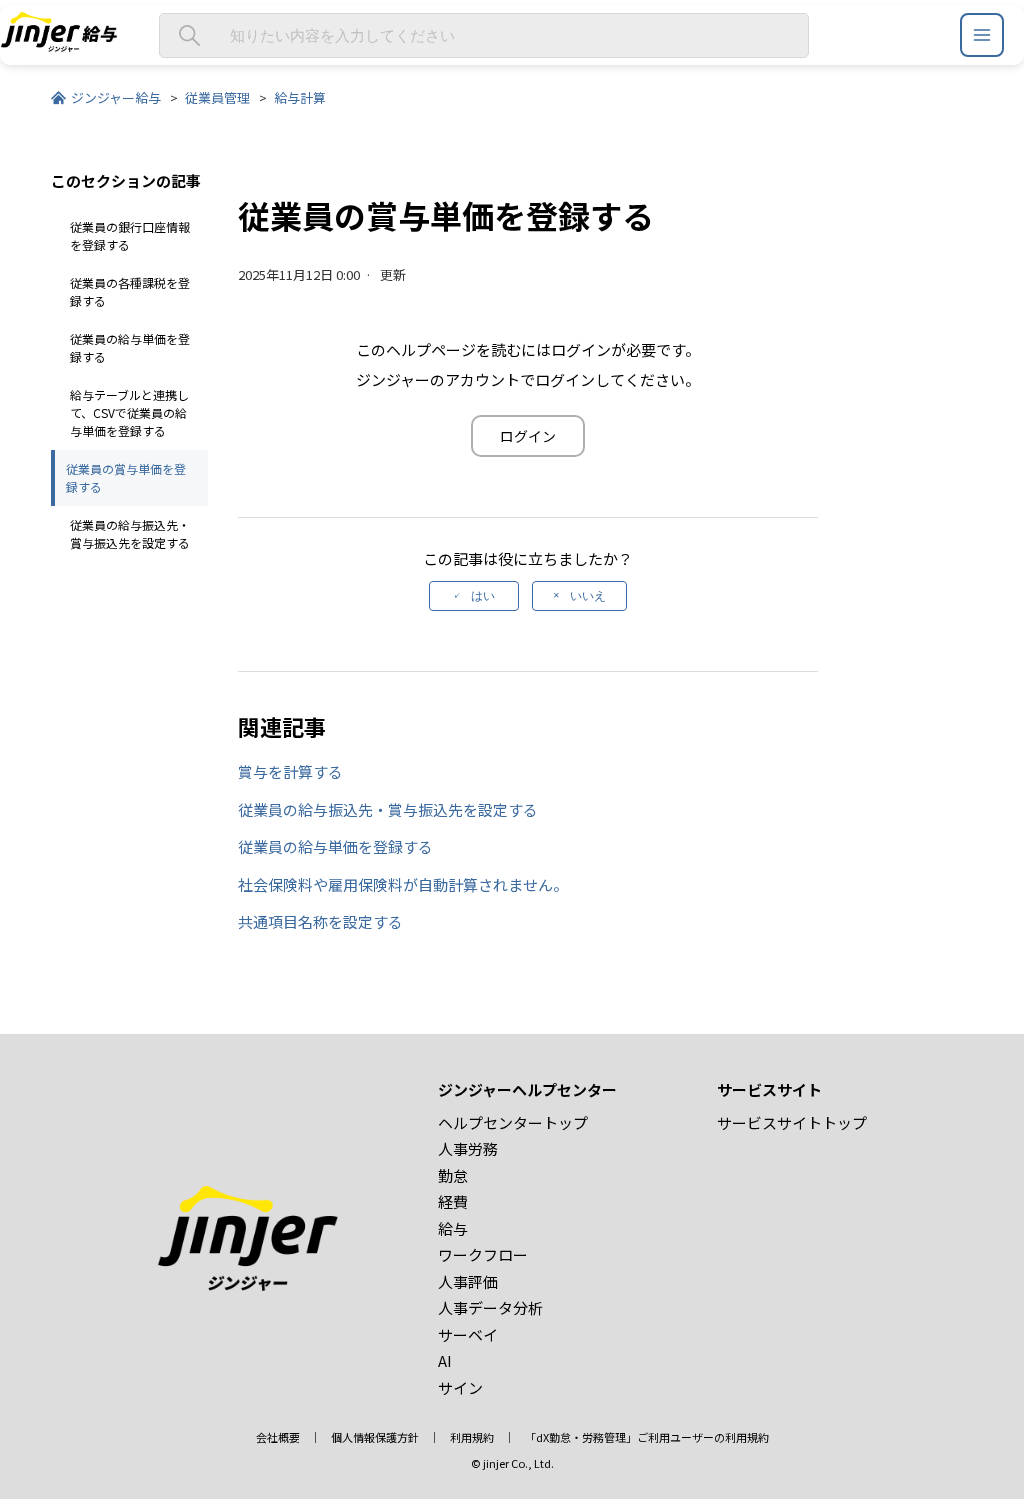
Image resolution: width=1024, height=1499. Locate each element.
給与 (453, 1228)
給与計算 (300, 97)
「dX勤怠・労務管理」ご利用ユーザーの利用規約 (647, 1437)
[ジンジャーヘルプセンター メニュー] (982, 35)
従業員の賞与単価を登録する (126, 477)
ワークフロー (483, 1254)
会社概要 (278, 1437)
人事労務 (468, 1148)
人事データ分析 (490, 1307)
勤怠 (453, 1175)
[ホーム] (59, 45)
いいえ (588, 596)
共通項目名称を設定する (320, 921)
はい (483, 596)
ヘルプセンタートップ (513, 1122)
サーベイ (468, 1334)
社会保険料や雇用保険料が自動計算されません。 (403, 884)
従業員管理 (217, 97)
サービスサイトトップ (792, 1122)
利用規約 (472, 1437)
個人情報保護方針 (375, 1437)
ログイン (528, 436)
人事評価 (468, 1281)
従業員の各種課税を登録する (130, 291)
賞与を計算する (290, 771)
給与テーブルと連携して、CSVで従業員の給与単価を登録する (129, 412)
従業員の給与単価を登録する (130, 347)
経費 (453, 1201)
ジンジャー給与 (116, 97)
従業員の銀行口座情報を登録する (130, 235)
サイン (460, 1387)
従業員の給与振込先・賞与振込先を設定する (130, 533)
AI (445, 1360)
